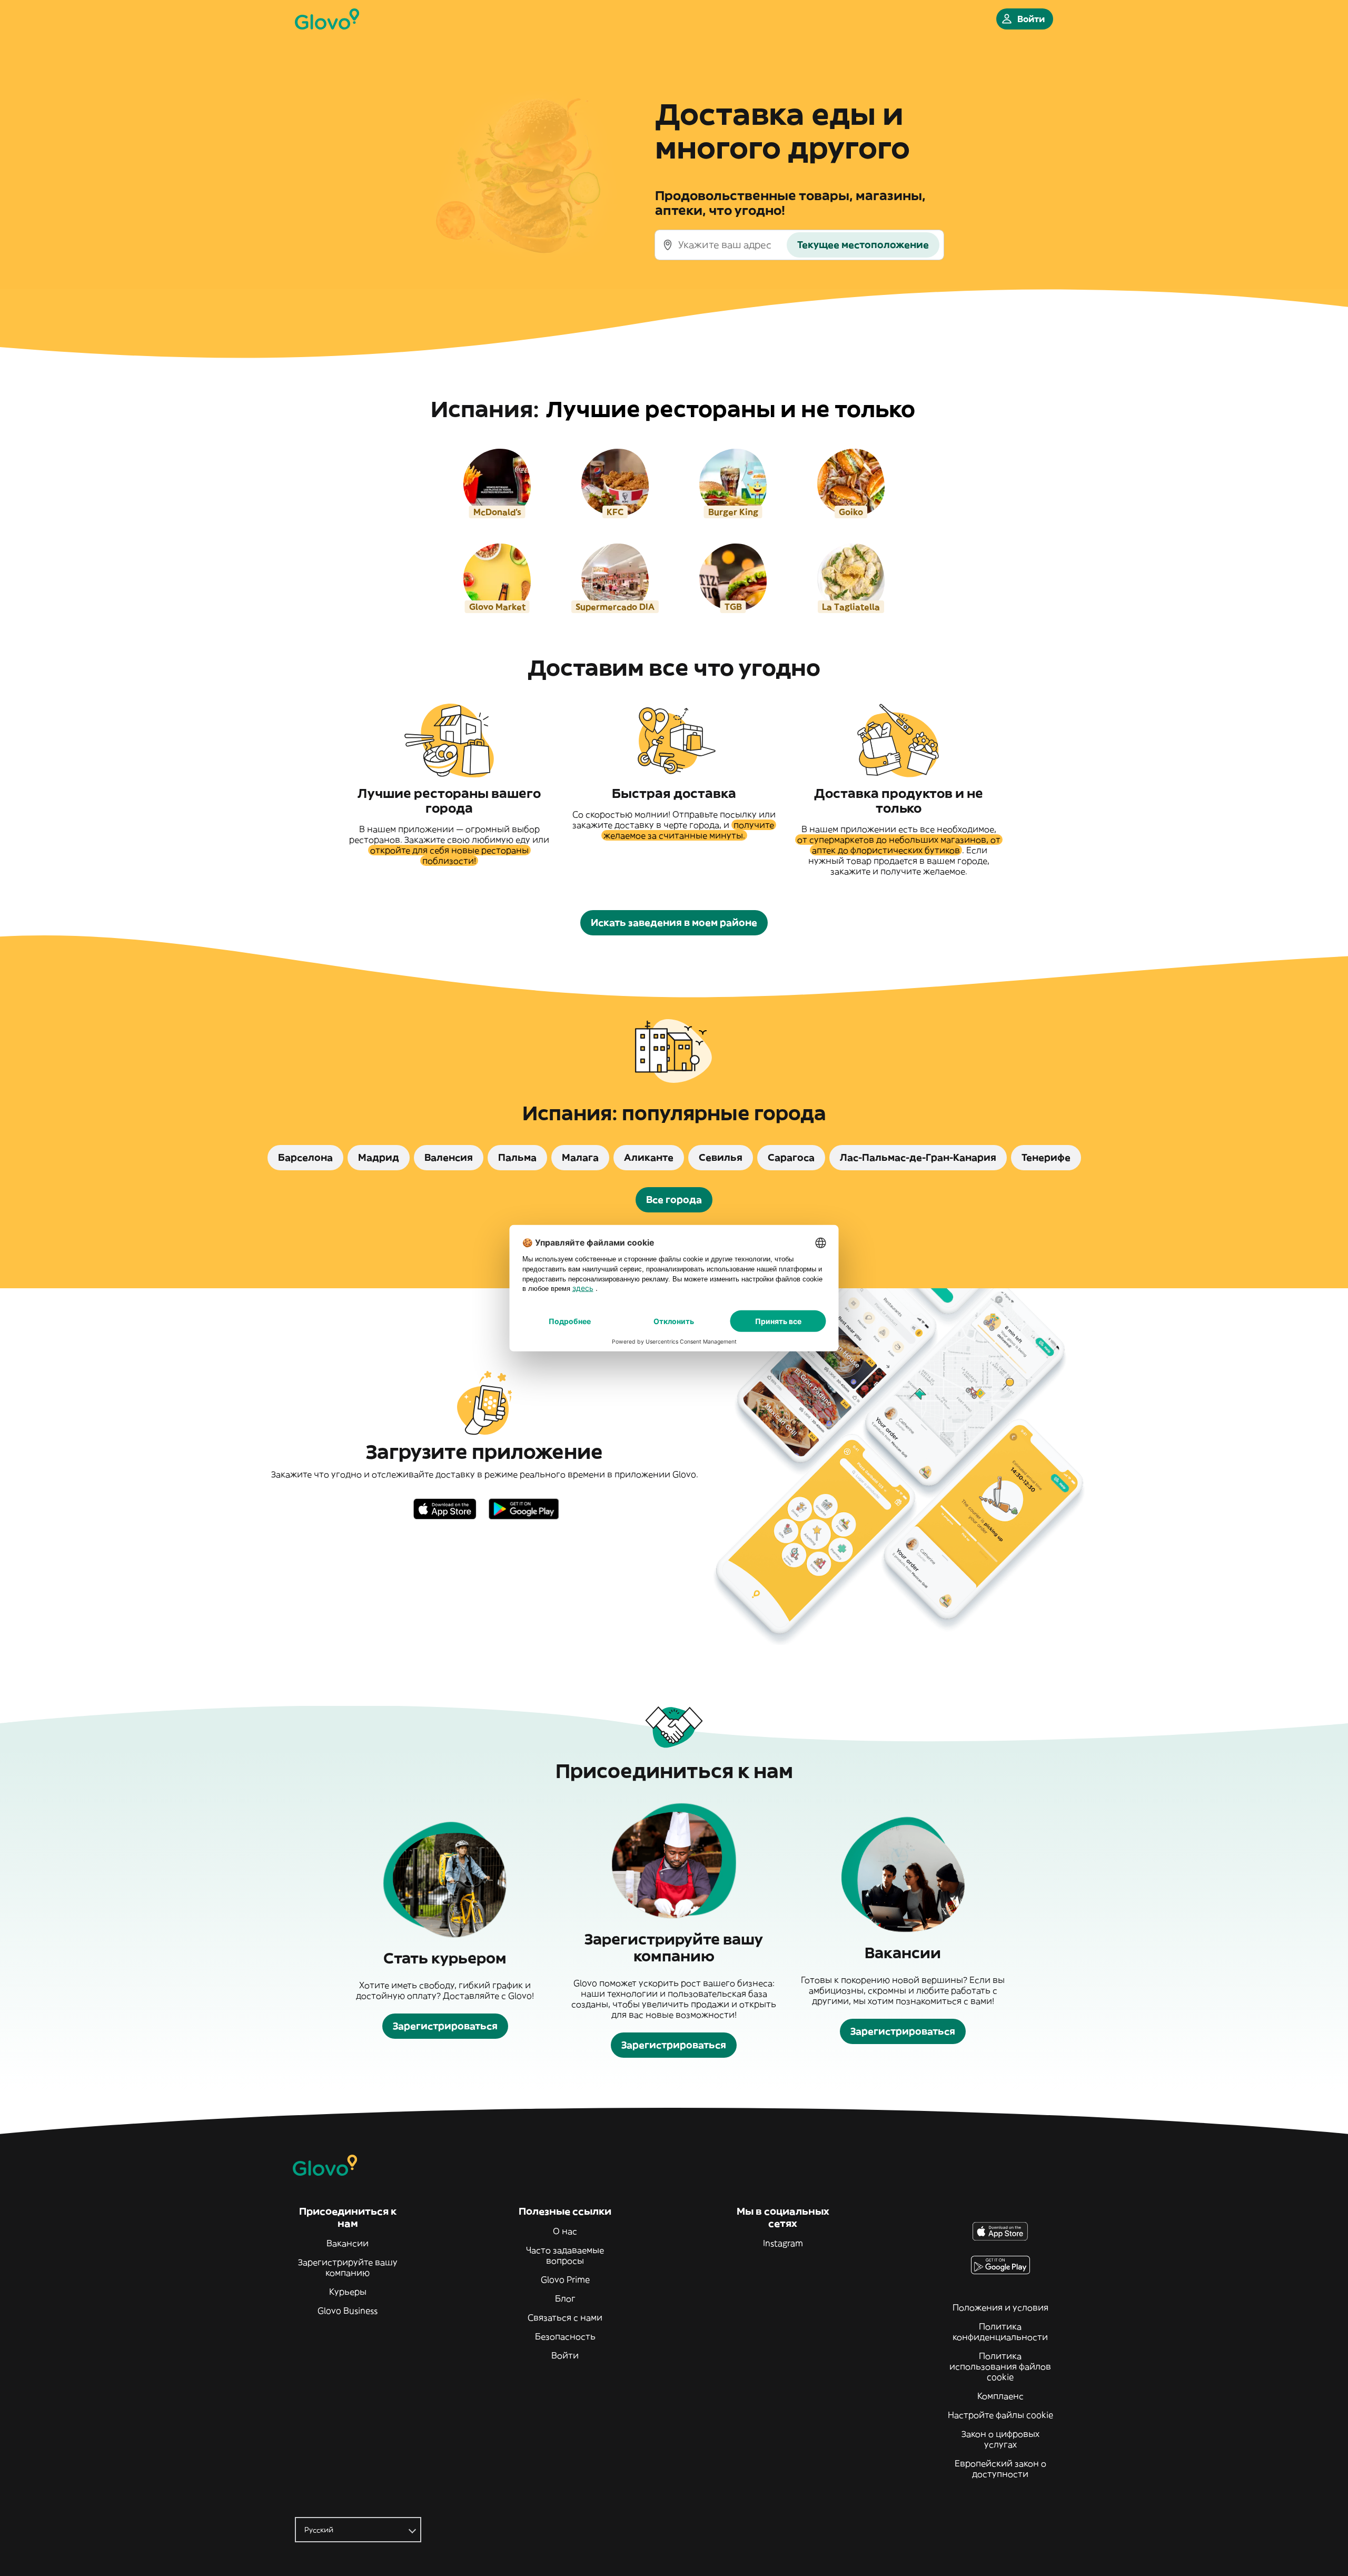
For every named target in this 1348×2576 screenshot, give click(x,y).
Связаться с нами (565, 2317)
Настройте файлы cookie (1000, 2415)
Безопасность (565, 2336)
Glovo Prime (565, 2279)
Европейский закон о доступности (1000, 2469)
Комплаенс (1000, 2396)
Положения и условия (1000, 2307)
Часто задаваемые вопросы (565, 2255)
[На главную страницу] (327, 19)
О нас (565, 2231)
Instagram (783, 2243)
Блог (565, 2298)
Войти (565, 2355)
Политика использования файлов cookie (1000, 2366)
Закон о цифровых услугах (1000, 2439)
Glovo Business (348, 2311)
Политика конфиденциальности (1000, 2332)
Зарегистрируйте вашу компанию (348, 2267)
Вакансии (348, 2243)
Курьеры (348, 2292)
